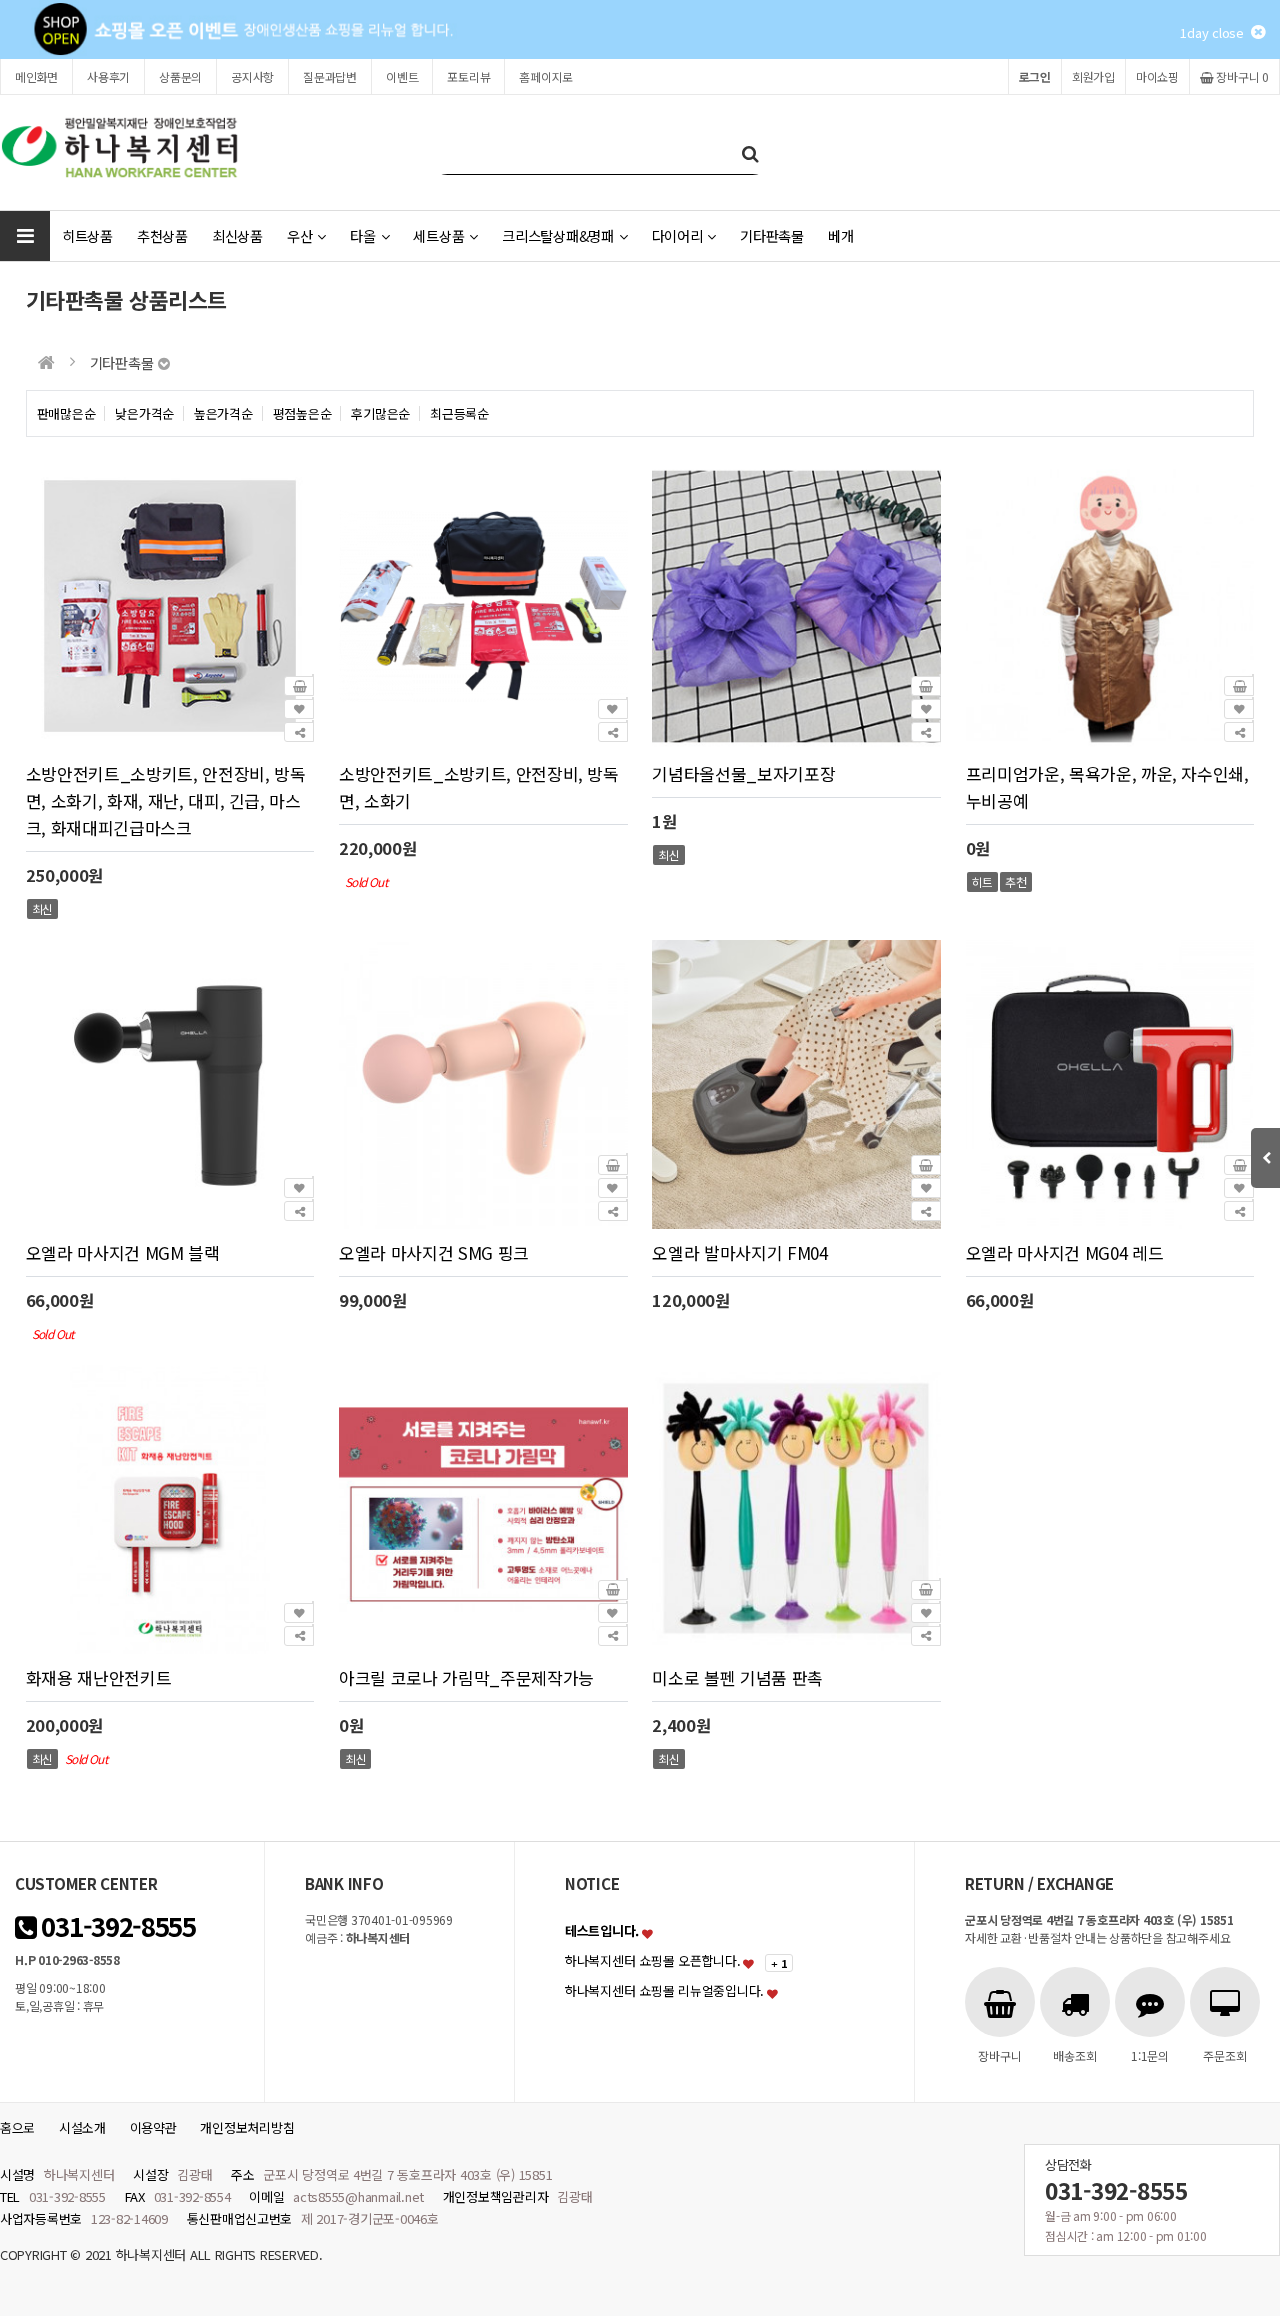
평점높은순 (302, 413)
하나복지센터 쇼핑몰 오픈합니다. (653, 1960)
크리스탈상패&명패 (558, 235)
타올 (362, 235)
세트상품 (438, 235)
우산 (299, 235)
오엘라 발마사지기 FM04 (739, 1252)
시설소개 (82, 2127)
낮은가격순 (144, 413)
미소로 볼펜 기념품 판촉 (737, 1677)
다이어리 (677, 235)
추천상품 (162, 235)
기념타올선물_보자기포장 (743, 773)
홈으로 (17, 2127)
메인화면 (36, 76)
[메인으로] (46, 362)
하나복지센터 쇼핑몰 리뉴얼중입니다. (664, 1990)
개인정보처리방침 (247, 2127)
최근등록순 (459, 413)
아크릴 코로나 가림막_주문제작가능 (466, 1677)
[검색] (750, 152)
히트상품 (87, 235)
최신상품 (237, 235)
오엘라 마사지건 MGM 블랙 (123, 1252)
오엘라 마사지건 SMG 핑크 (434, 1252)
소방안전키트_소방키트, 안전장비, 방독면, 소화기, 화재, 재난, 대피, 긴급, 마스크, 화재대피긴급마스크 (166, 800)
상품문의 (180, 76)
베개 (840, 235)
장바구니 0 (1241, 76)
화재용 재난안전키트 (99, 1677)
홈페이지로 (546, 76)
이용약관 (153, 2127)
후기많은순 (380, 413)
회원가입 (1093, 76)
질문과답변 (330, 76)
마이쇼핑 (1157, 76)
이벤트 (402, 76)
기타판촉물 (772, 235)
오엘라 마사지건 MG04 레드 (1065, 1252)
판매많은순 (66, 413)
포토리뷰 (468, 76)
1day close (1215, 32)
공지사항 (252, 76)
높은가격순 (223, 413)
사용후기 (108, 76)
